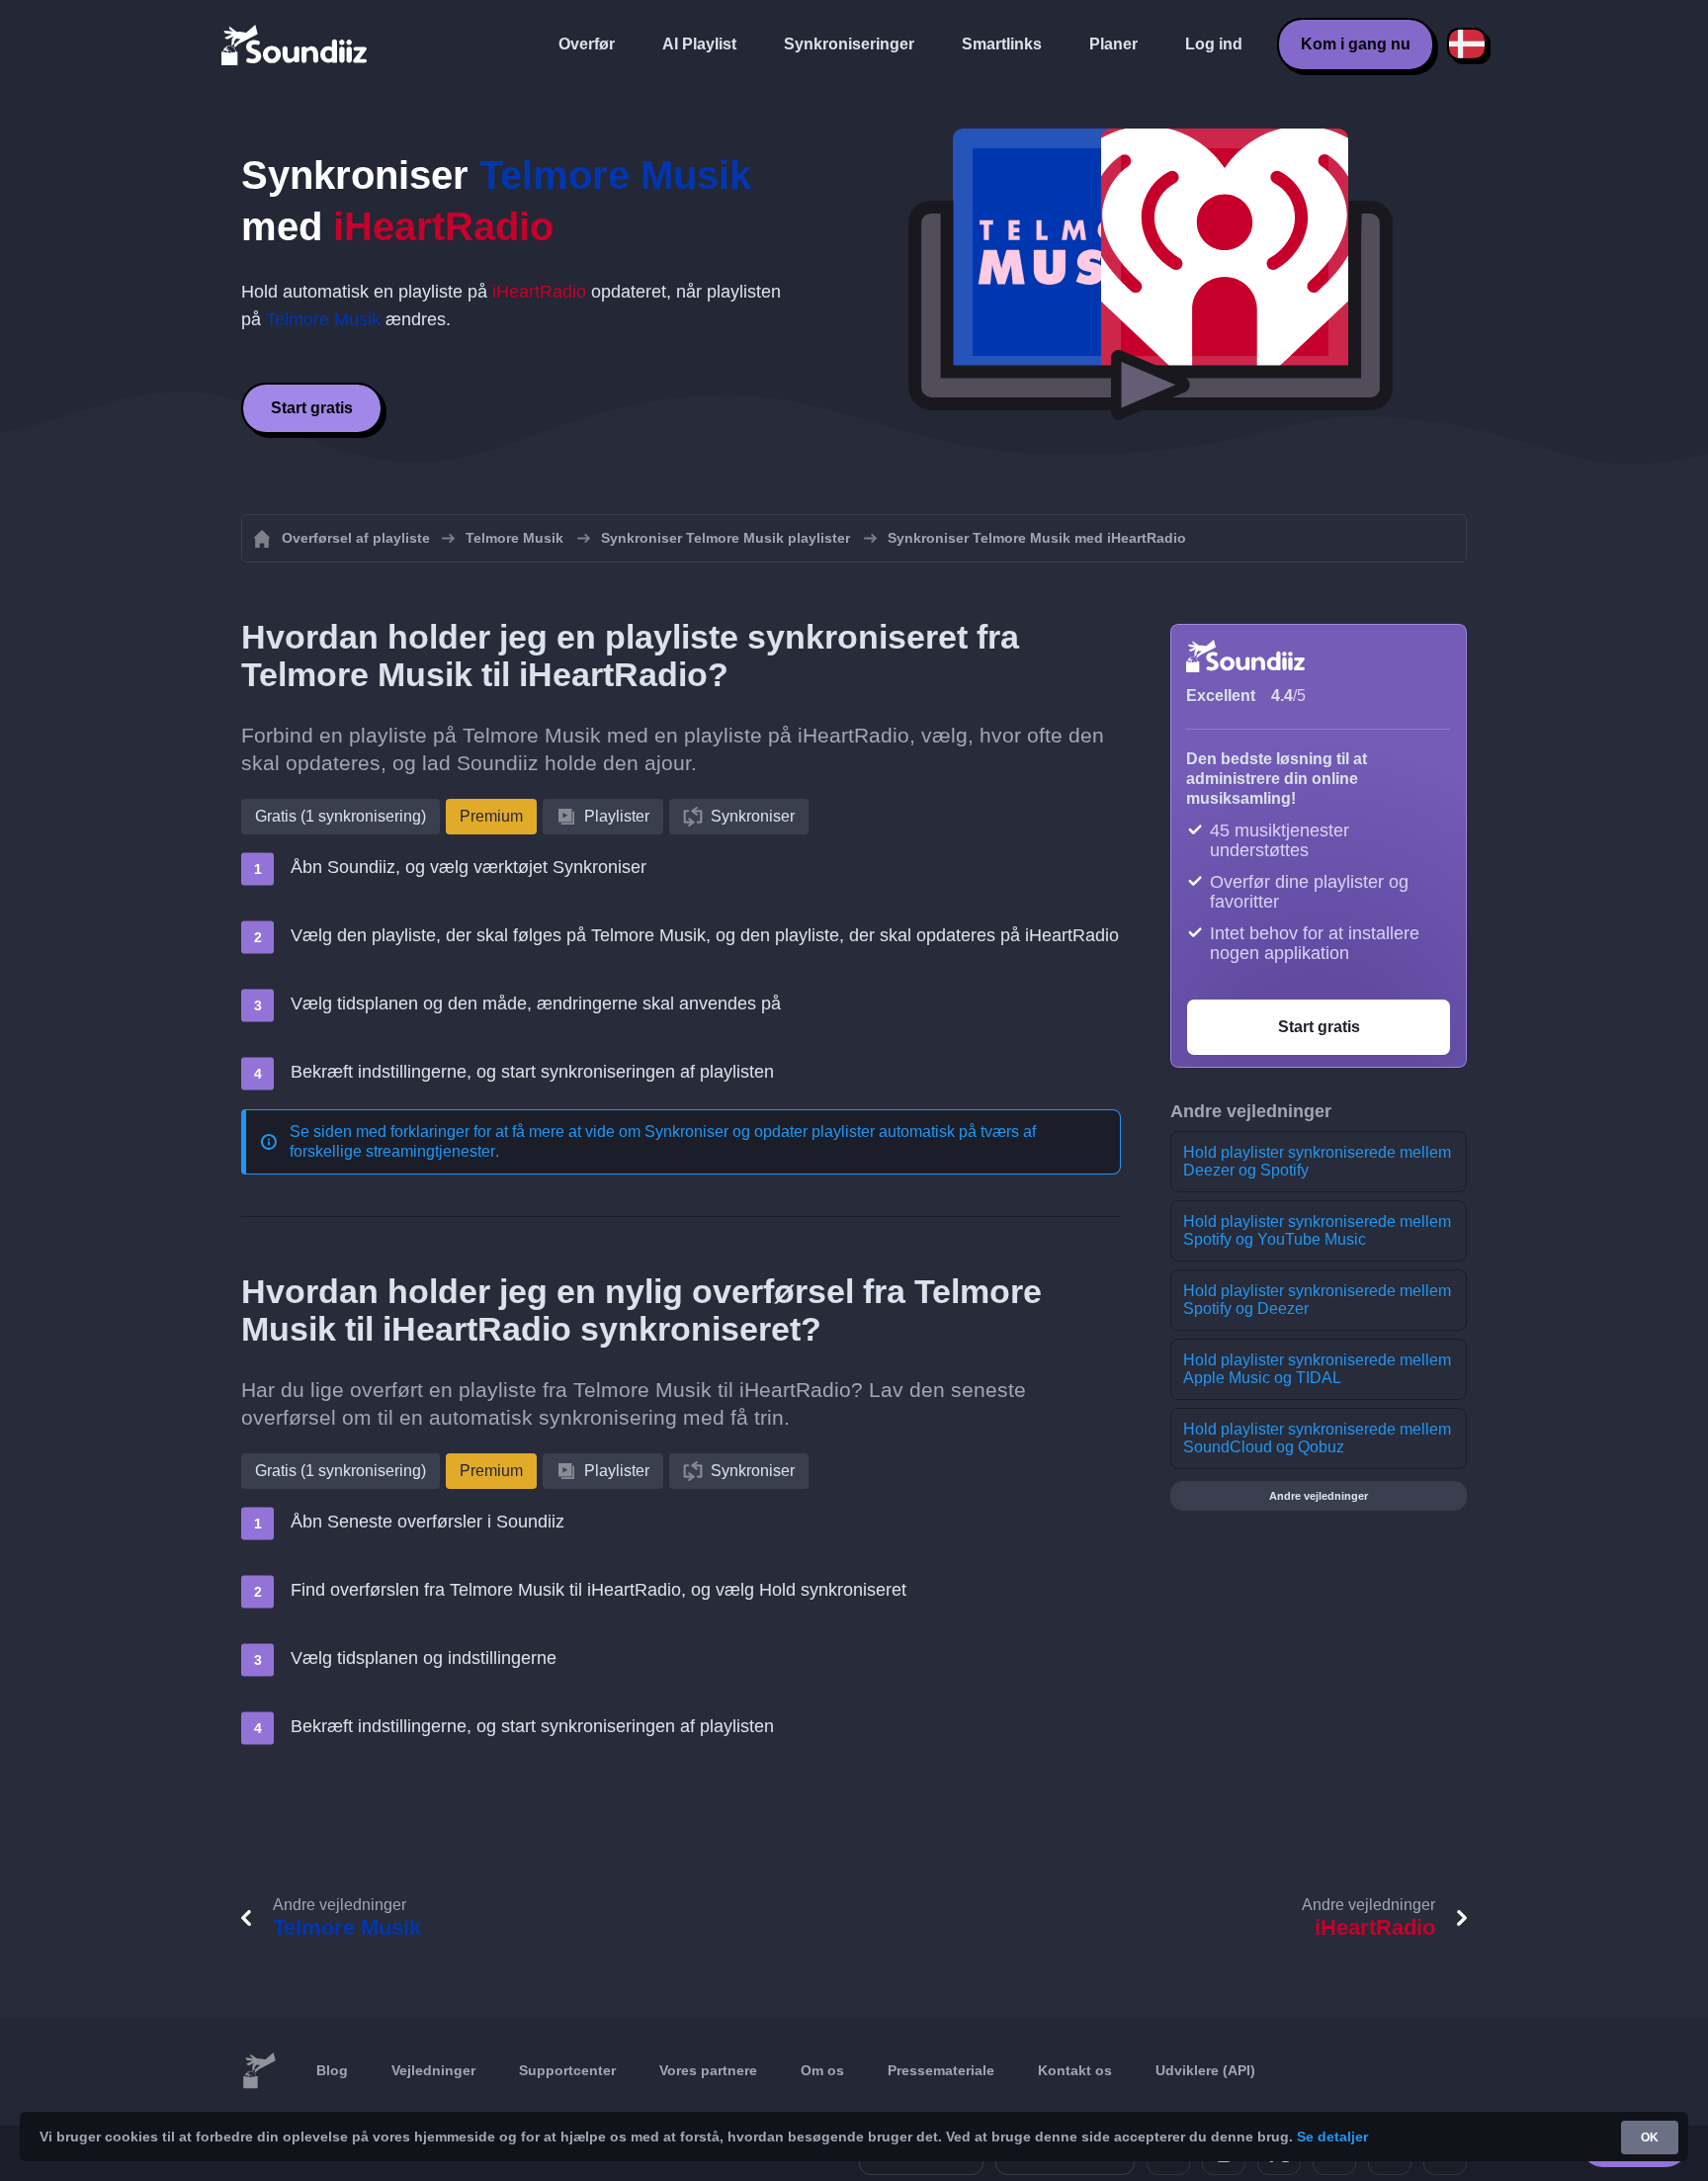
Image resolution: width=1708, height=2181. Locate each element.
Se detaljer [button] (1332, 2137)
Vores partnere (708, 2070)
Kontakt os (1075, 2070)
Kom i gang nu (1356, 44)
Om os (822, 2070)
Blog (332, 2070)
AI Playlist (699, 44)
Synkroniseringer (849, 44)
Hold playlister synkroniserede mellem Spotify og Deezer (1317, 1300)
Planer (1113, 44)
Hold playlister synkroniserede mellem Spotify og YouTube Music (1317, 1230)
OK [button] (1650, 2137)
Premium (491, 816)
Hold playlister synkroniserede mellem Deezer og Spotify (1317, 1161)
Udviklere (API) (1205, 2070)
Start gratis (312, 408)
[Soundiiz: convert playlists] (259, 2071)
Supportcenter (567, 2070)
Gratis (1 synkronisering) (341, 816)
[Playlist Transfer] (296, 44)
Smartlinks (1002, 44)
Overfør (587, 44)
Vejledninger (433, 2070)
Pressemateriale (941, 2070)
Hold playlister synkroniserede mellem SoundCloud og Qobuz (1317, 1438)
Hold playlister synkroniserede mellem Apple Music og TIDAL (1317, 1369)
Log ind (1214, 44)
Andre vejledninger (1319, 1496)
